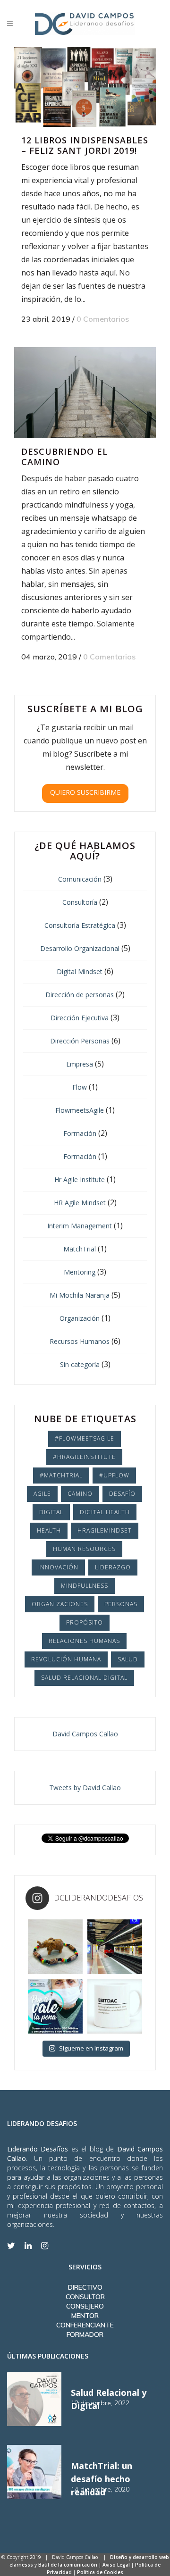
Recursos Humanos (80, 1341)
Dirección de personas (80, 995)
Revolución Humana (66, 1659)
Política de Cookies (100, 2572)
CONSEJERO (85, 2306)
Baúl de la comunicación (68, 2565)
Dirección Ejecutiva (80, 1018)
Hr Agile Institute (80, 1180)
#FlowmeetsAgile (85, 1438)
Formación (80, 1133)
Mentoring (80, 1272)
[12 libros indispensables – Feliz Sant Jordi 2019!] (85, 87)
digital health (105, 1512)
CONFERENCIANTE (85, 2325)
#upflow (114, 1475)
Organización (80, 1318)
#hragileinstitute (84, 1457)
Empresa (80, 1064)
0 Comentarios (103, 319)
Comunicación (80, 879)
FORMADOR (85, 2334)
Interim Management (80, 1226)
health (49, 1530)
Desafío (122, 1494)
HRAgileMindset (105, 1530)
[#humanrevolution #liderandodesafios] (115, 2006)
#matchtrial (61, 1475)
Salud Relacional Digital (84, 1678)
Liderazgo (113, 1567)
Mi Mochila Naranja (80, 1295)
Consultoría (80, 902)
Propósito (85, 1622)
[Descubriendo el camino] (85, 393)
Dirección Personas (80, 1041)
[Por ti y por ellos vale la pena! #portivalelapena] (55, 2006)
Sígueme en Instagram (91, 2048)
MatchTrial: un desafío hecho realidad (102, 2479)
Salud (128, 1659)
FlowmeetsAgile (80, 1110)
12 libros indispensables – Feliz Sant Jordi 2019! (85, 145)
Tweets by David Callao (85, 1788)
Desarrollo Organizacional (80, 948)
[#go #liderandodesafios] (115, 1947)
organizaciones (60, 1604)
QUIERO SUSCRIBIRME (85, 792)
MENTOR (85, 2316)
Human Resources (84, 1549)
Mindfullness (85, 1586)
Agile (42, 1494)
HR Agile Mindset (80, 1203)
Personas (121, 1604)
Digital (51, 1512)
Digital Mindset (80, 971)
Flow (80, 1087)
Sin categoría (80, 1364)
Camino (80, 1494)
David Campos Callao (85, 1734)
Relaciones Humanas (84, 1641)
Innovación (58, 1567)
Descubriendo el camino (64, 457)
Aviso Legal (116, 2565)
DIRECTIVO (85, 2287)
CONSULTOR (85, 2297)
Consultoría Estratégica (80, 925)
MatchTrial (80, 1249)
